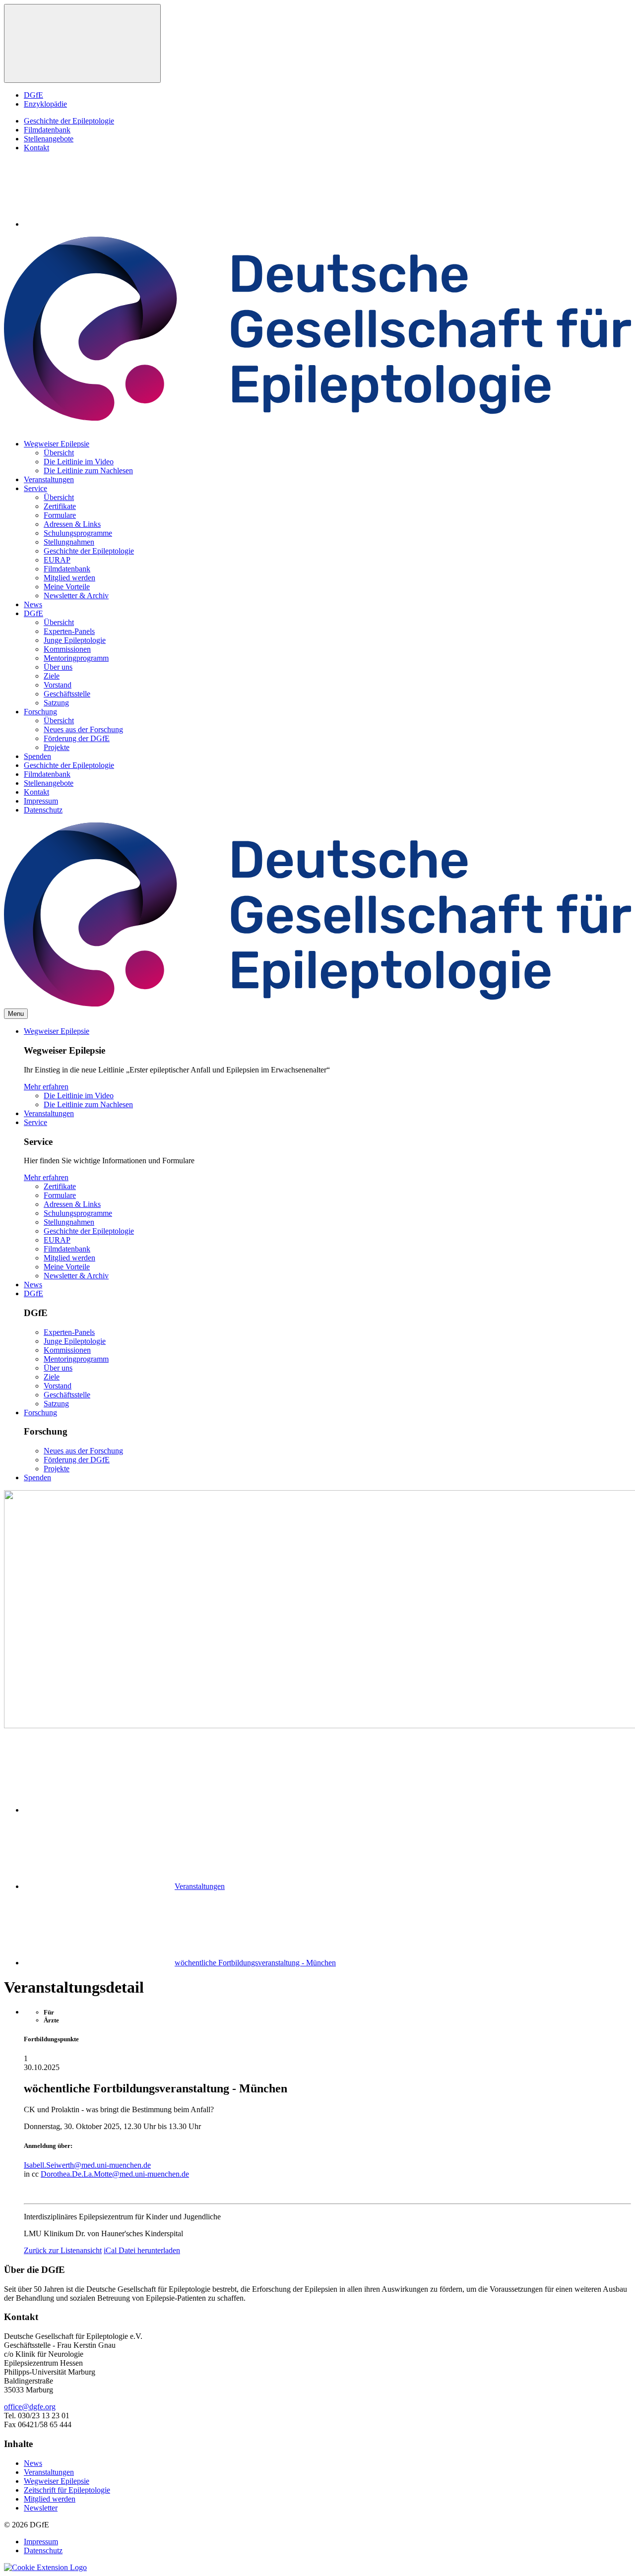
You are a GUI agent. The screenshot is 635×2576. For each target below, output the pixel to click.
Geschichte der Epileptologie (69, 121)
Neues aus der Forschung (83, 729)
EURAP (57, 560)
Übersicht (59, 453)
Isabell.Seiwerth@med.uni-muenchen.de (87, 2165)
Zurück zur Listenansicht (63, 2250)
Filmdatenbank (47, 130)
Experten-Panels (69, 631)
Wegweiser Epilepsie (57, 444)
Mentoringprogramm (76, 658)
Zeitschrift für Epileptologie (67, 2490)
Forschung (40, 712)
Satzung (56, 703)
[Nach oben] (82, 43)
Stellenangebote (49, 139)
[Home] (98, 1810)
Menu (16, 1014)
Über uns (58, 667)
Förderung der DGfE (77, 738)
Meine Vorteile (67, 587)
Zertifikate (60, 506)
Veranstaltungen (49, 479)
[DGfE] (317, 418)
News (33, 604)
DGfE (33, 95)
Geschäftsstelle (67, 694)
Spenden (37, 756)
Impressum (41, 801)
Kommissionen (67, 649)
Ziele (52, 676)
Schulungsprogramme (78, 533)
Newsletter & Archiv (76, 596)
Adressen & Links (72, 524)
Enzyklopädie (45, 104)
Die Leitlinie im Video (79, 462)
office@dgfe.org (30, 2407)
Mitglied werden (69, 578)
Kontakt (36, 148)
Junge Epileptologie (75, 640)
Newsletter (41, 2508)
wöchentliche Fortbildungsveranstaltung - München (255, 1963)
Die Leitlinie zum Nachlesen (88, 471)
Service (35, 488)
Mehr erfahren (46, 1087)
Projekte (57, 747)
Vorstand (58, 685)
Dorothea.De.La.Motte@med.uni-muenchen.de (115, 2174)
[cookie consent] (45, 2567)
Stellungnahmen (69, 542)
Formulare (60, 515)
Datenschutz (43, 810)
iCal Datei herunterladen (142, 2250)
